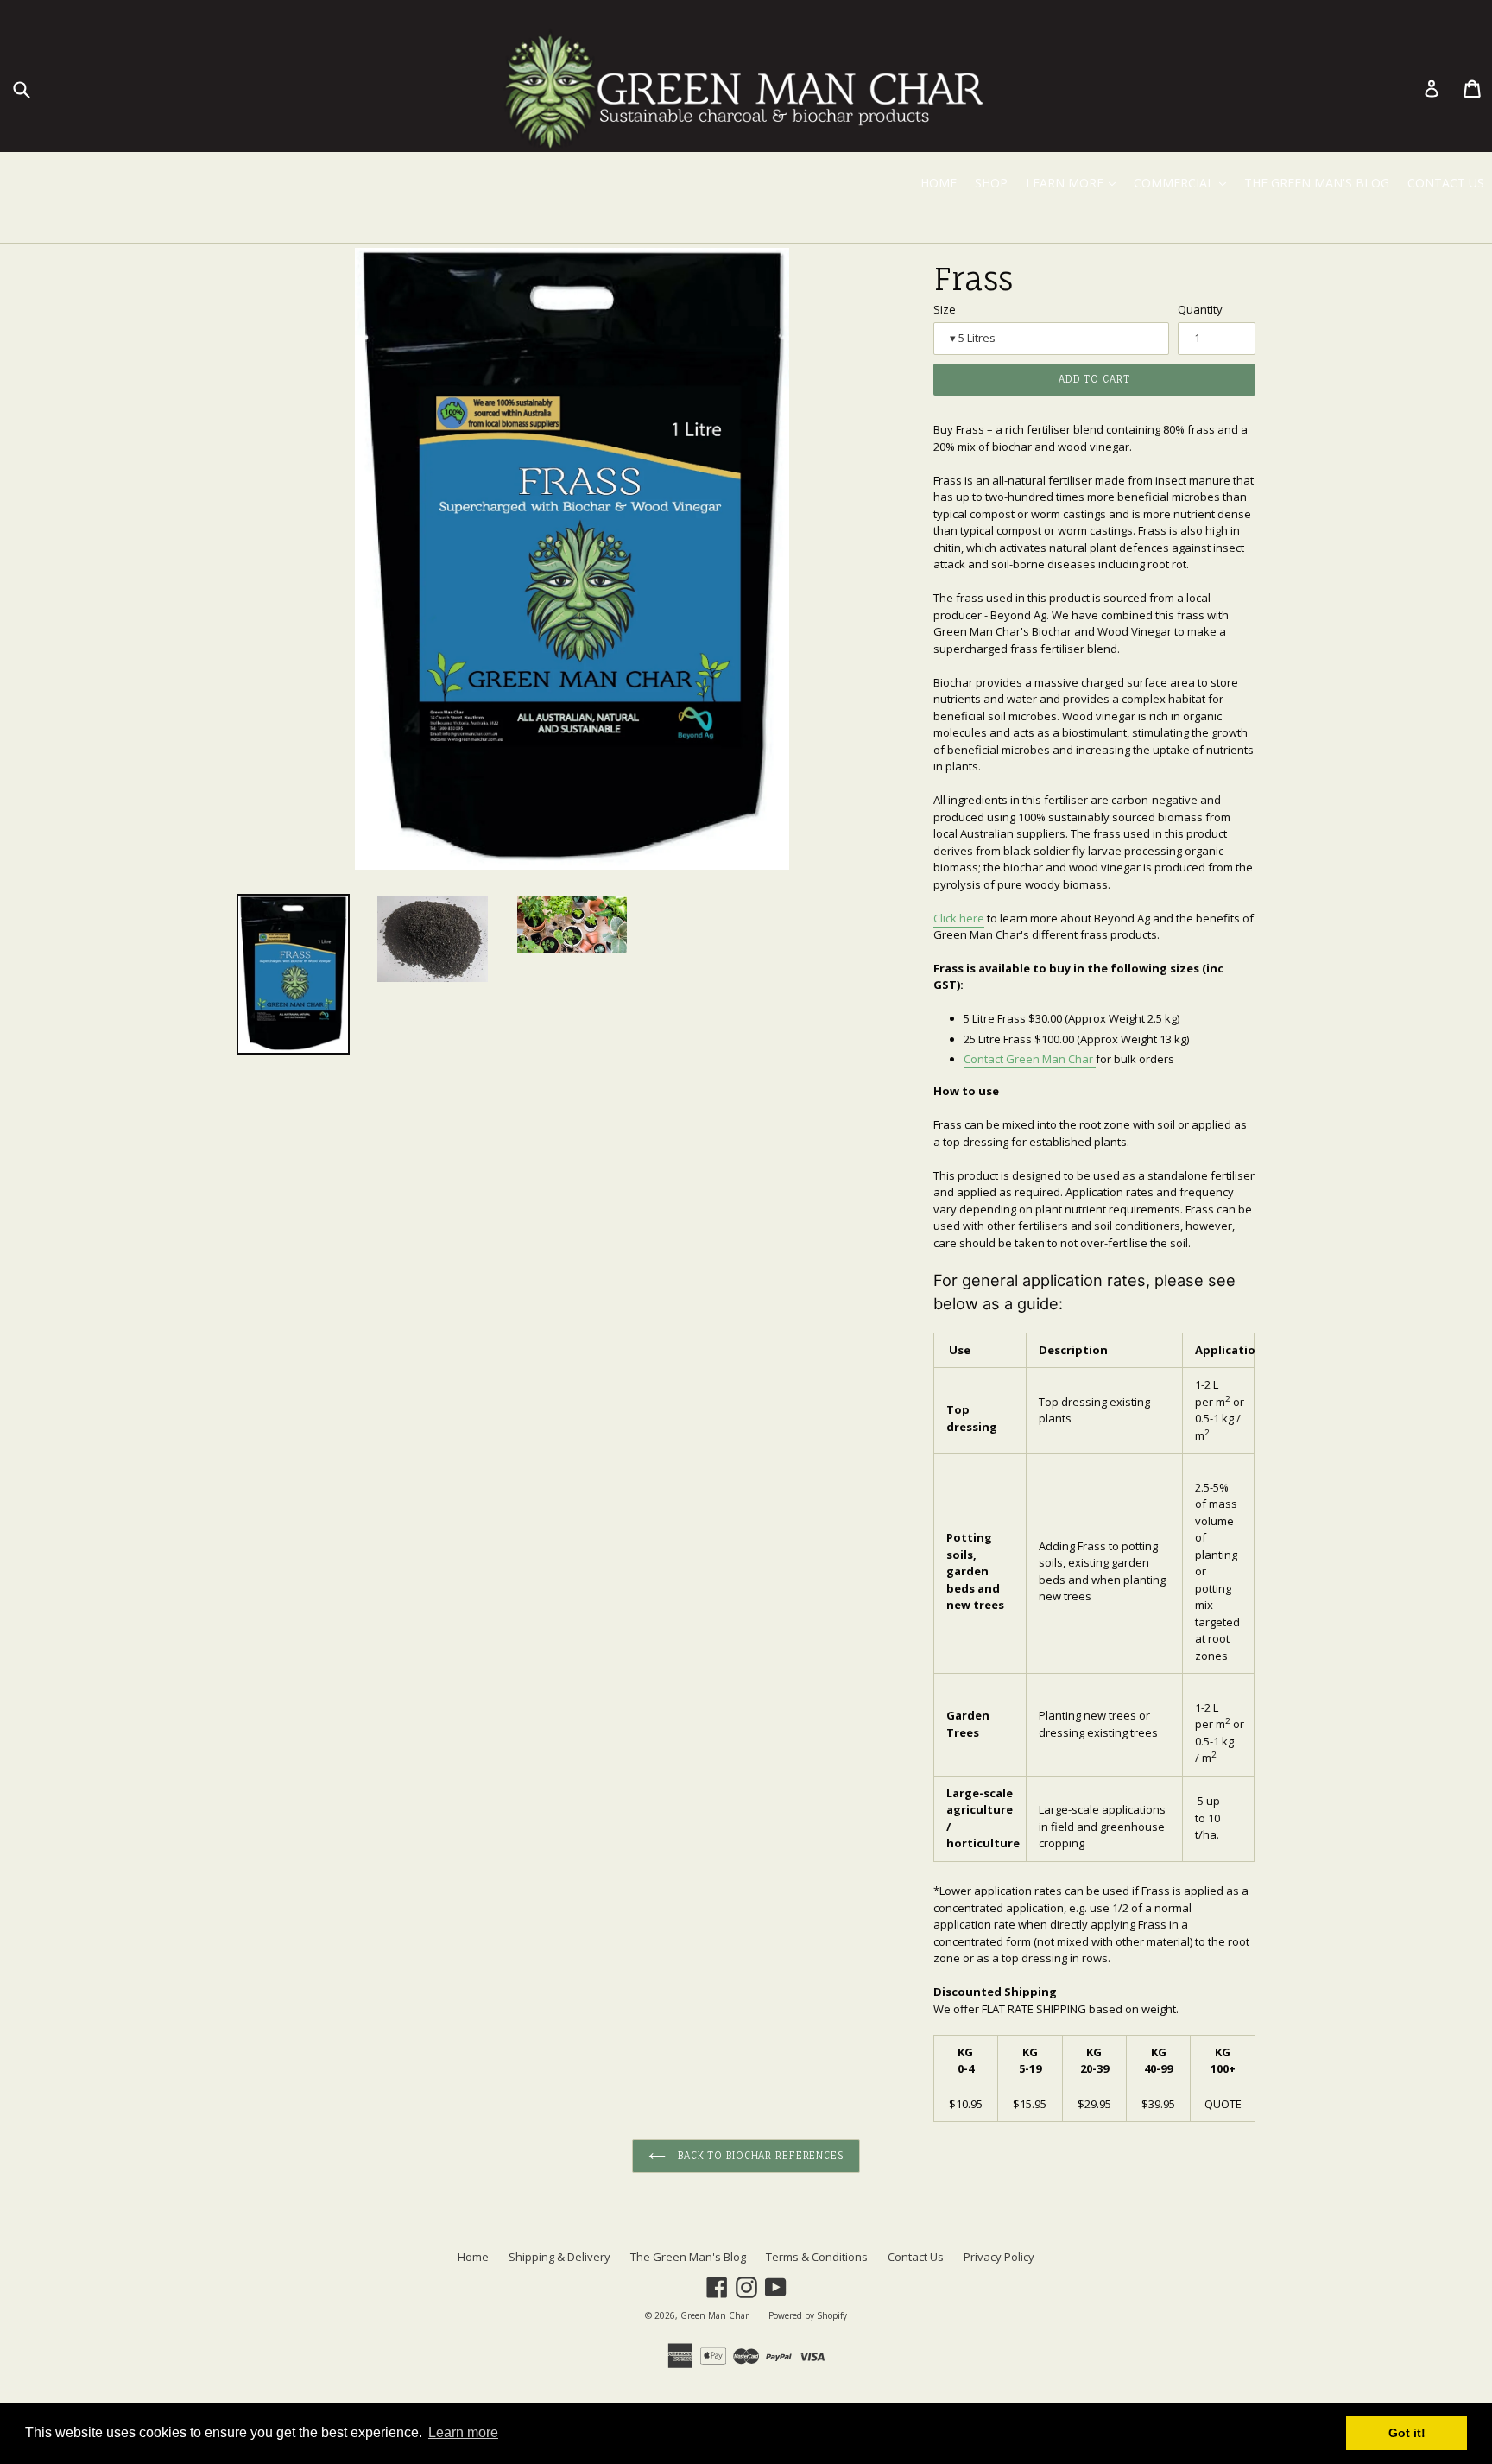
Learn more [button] (463, 2432)
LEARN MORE (1075, 182)
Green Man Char (714, 2315)
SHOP (991, 183)
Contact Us (916, 2257)
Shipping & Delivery (559, 2257)
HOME (939, 183)
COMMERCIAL (1184, 182)
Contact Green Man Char (1030, 1059)
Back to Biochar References (759, 2156)
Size (945, 309)
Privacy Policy (999, 2257)
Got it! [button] (1407, 2433)
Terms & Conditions (817, 2257)
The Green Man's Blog (688, 2257)
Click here (959, 918)
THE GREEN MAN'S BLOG (1317, 183)
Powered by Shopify (808, 2315)
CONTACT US (1446, 183)
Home (473, 2257)
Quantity (1200, 309)
